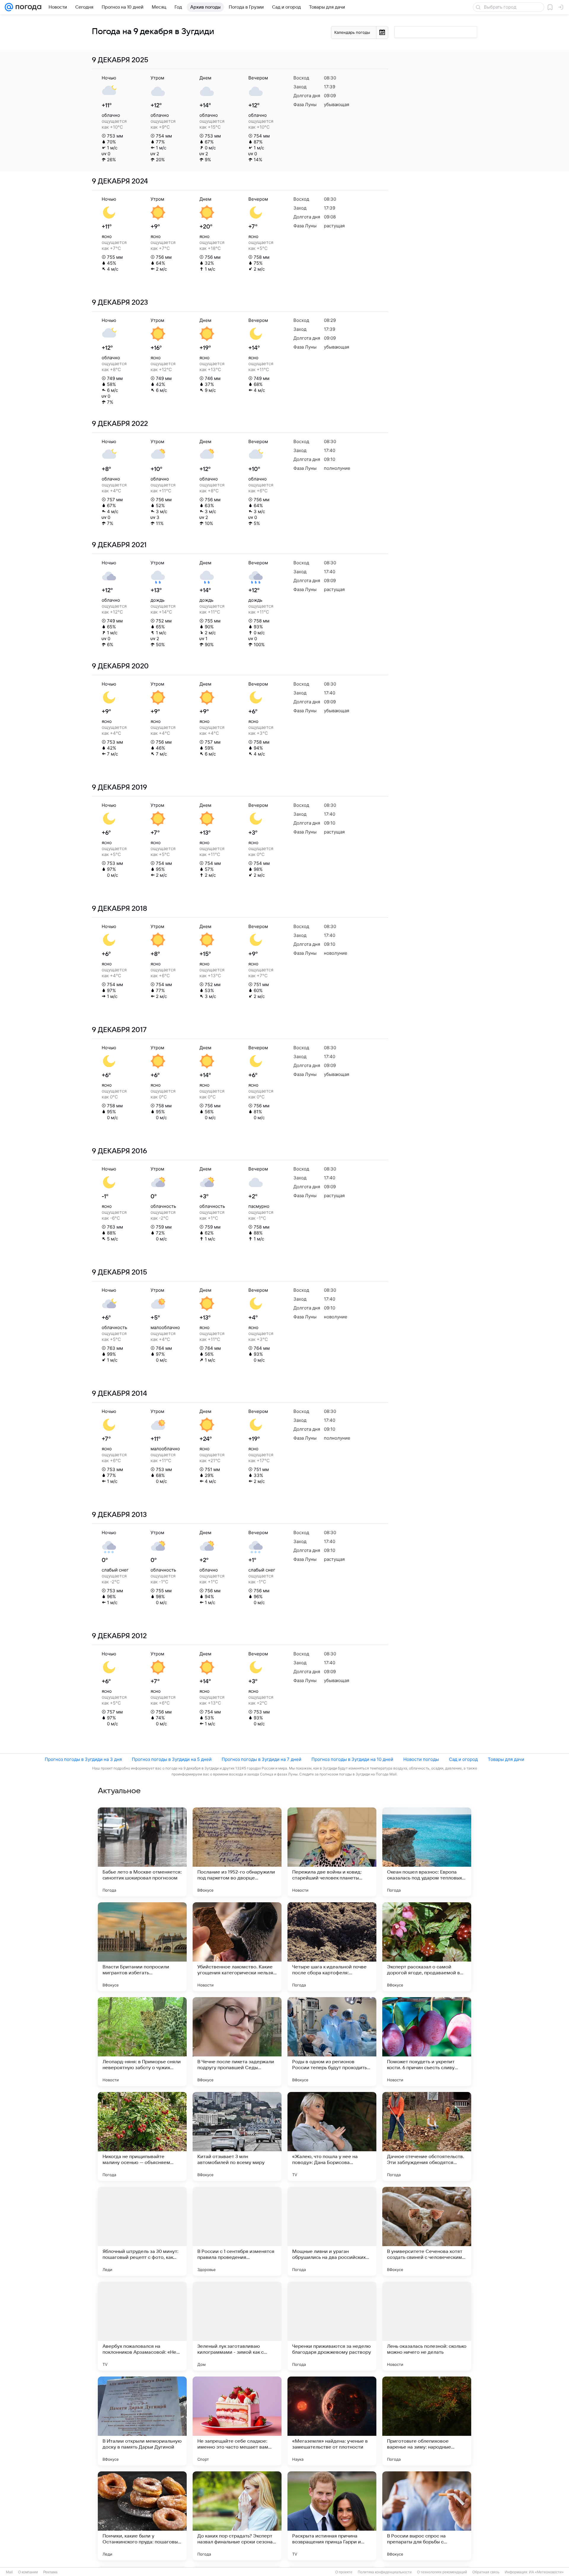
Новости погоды (421, 1759)
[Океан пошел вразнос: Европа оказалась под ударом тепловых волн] (427, 1852)
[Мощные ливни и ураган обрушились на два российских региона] (332, 2231)
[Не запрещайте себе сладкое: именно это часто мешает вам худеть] (237, 2421)
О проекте (344, 2572)
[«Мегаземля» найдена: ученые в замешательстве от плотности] (332, 2421)
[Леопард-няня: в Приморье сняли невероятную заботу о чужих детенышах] (142, 2042)
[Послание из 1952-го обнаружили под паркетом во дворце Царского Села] (237, 1852)
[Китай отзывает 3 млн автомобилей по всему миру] (237, 2136)
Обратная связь (486, 2572)
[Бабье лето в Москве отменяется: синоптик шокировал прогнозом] (142, 1852)
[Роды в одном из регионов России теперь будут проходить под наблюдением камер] (332, 2042)
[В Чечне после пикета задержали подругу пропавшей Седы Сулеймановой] (237, 2042)
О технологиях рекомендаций (442, 2572)
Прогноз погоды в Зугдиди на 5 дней (172, 1759)
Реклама (50, 2572)
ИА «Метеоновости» (546, 2572)
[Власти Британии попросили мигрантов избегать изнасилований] (142, 1947)
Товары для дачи (506, 1759)
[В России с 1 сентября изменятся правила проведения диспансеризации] (237, 2231)
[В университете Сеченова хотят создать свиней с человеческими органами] (427, 2231)
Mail (9, 2572)
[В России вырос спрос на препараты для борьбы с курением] (427, 2516)
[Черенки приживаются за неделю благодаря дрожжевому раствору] (332, 2326)
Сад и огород (463, 1759)
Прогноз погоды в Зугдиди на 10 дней (352, 1759)
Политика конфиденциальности (385, 2572)
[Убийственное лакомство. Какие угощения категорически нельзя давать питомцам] (237, 1947)
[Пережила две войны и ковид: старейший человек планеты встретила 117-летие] (332, 1852)
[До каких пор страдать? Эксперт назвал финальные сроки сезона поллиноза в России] (237, 2516)
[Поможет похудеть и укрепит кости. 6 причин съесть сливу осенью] (427, 2042)
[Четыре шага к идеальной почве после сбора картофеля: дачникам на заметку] (332, 1947)
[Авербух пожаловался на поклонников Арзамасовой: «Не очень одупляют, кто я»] (142, 2326)
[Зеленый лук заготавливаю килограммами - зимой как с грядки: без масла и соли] (237, 2326)
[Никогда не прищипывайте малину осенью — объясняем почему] (142, 2136)
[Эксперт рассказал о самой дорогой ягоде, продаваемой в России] (427, 1947)
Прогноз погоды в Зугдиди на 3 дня (83, 1759)
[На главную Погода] (27, 7)
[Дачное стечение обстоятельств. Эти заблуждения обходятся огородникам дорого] (427, 2136)
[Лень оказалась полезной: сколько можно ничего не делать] (427, 2326)
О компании (28, 2572)
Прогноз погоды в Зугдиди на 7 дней (262, 1759)
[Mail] (9, 7)
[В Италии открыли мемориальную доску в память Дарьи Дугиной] (142, 2421)
